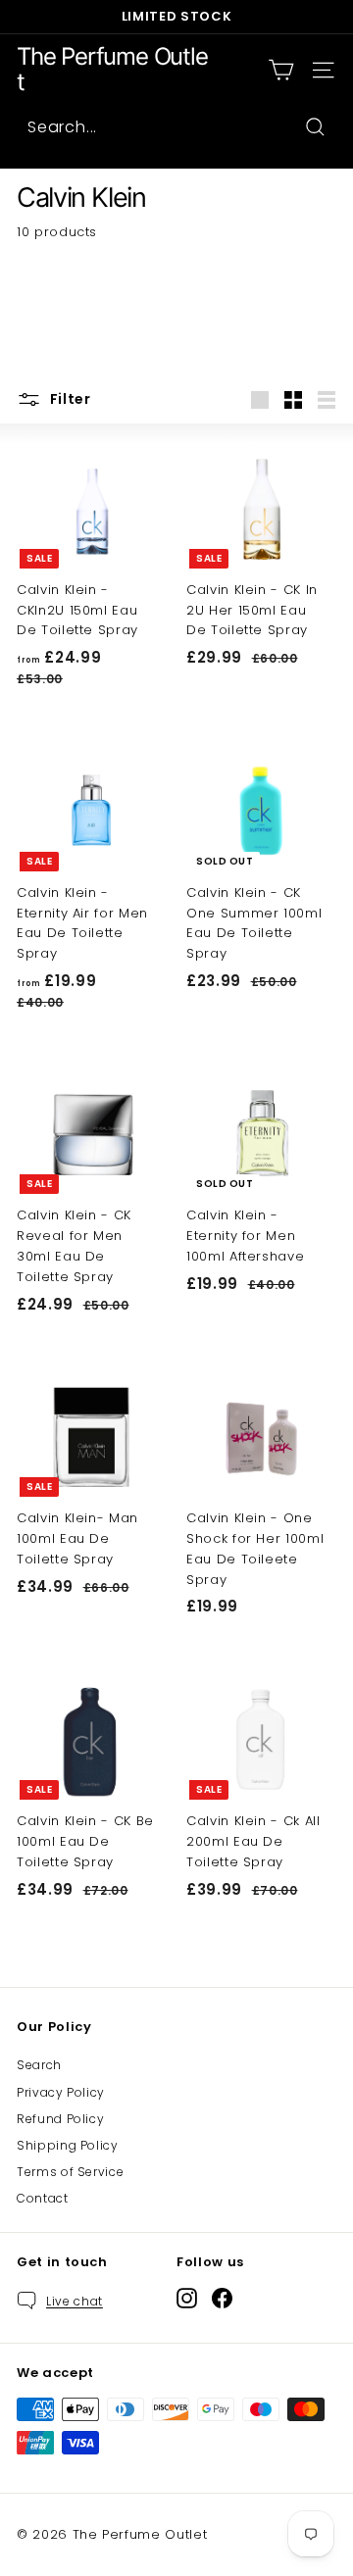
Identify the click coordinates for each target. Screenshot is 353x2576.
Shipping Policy (68, 2145)
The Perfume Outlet (112, 70)
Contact (43, 2198)
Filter (69, 399)
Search (39, 2065)
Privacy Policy (61, 2092)
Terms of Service (70, 2172)
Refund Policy (60, 2119)
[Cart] (281, 70)
